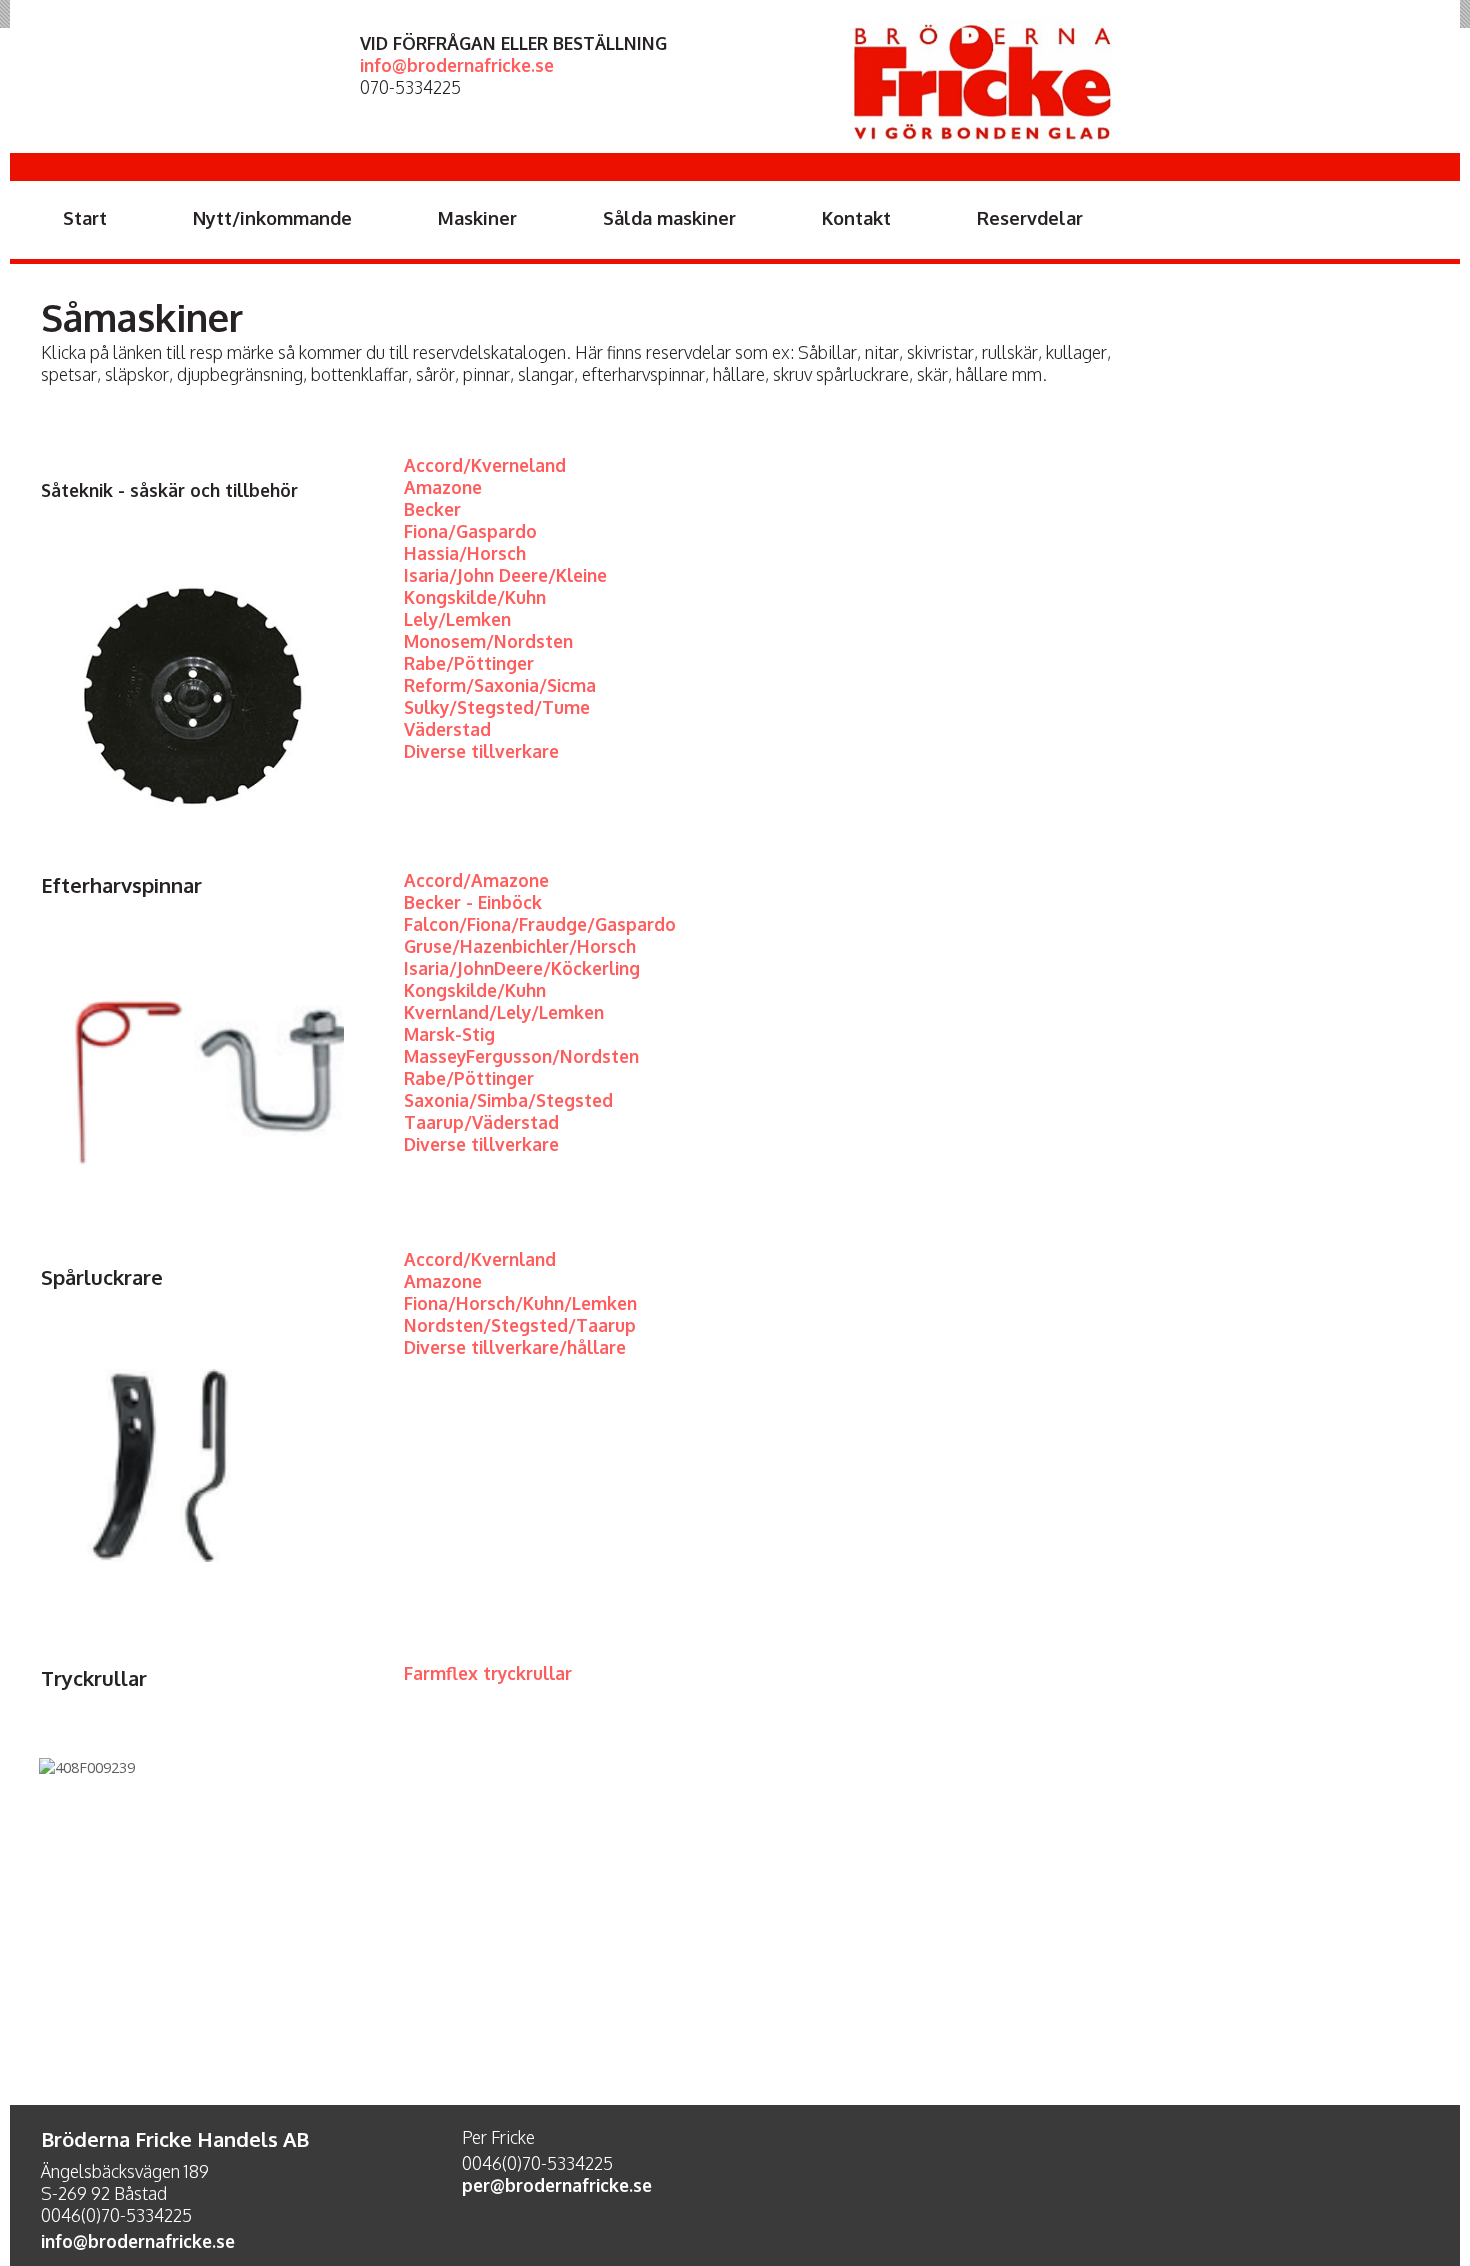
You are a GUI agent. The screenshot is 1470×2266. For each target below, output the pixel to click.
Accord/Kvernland (480, 1259)
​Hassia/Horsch (465, 553)
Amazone (443, 487)
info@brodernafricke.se (457, 65)
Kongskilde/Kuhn (475, 597)
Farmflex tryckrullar (488, 1673)
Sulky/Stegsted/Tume (497, 707)
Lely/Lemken (457, 619)
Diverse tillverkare (481, 751)
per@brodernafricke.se (557, 2185)
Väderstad (447, 729)
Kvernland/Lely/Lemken (504, 1012)
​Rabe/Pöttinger (469, 663)
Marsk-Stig (449, 1034)
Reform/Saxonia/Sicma (500, 685)
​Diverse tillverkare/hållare (517, 1347)
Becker (432, 509)
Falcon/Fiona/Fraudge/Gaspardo (540, 924)
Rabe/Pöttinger (469, 1078)
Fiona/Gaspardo (470, 531)
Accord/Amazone (476, 880)
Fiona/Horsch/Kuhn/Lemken (520, 1303)
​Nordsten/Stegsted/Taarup (520, 1325)
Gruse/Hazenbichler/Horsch (520, 946)
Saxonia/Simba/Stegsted (508, 1100)
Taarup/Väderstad (481, 1122)
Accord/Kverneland (485, 465)
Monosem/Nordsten (488, 641)
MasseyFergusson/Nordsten (521, 1056)
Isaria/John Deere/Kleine (505, 575)
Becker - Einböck (473, 902)
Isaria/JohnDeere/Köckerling (522, 968)
